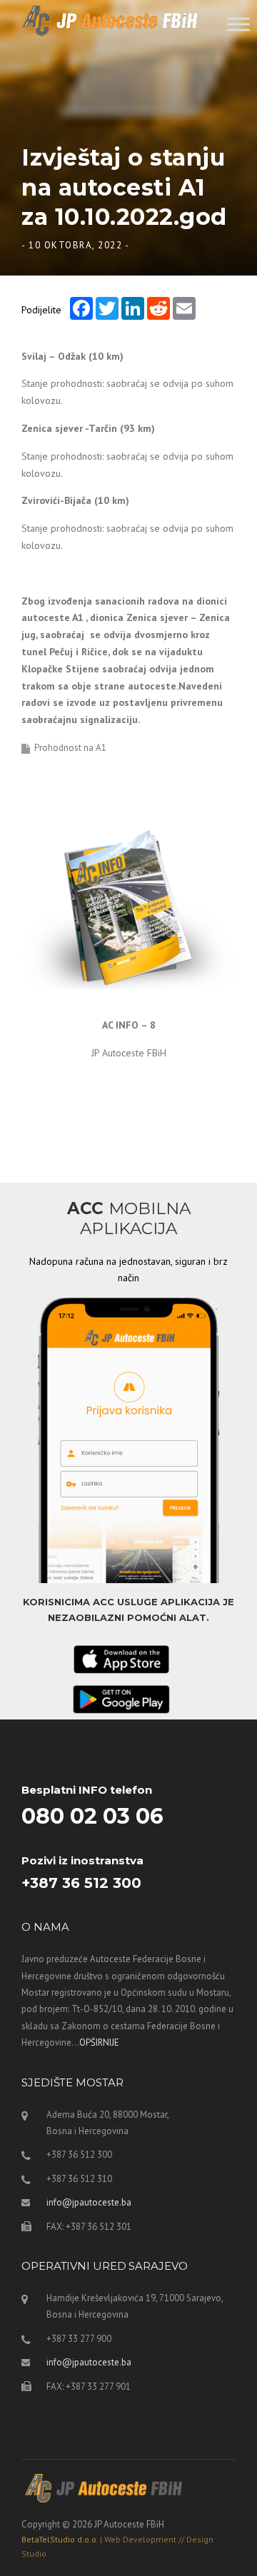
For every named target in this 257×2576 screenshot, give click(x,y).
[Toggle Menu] (238, 24)
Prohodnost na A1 (70, 748)
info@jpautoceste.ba (89, 2202)
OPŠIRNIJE (99, 2042)
